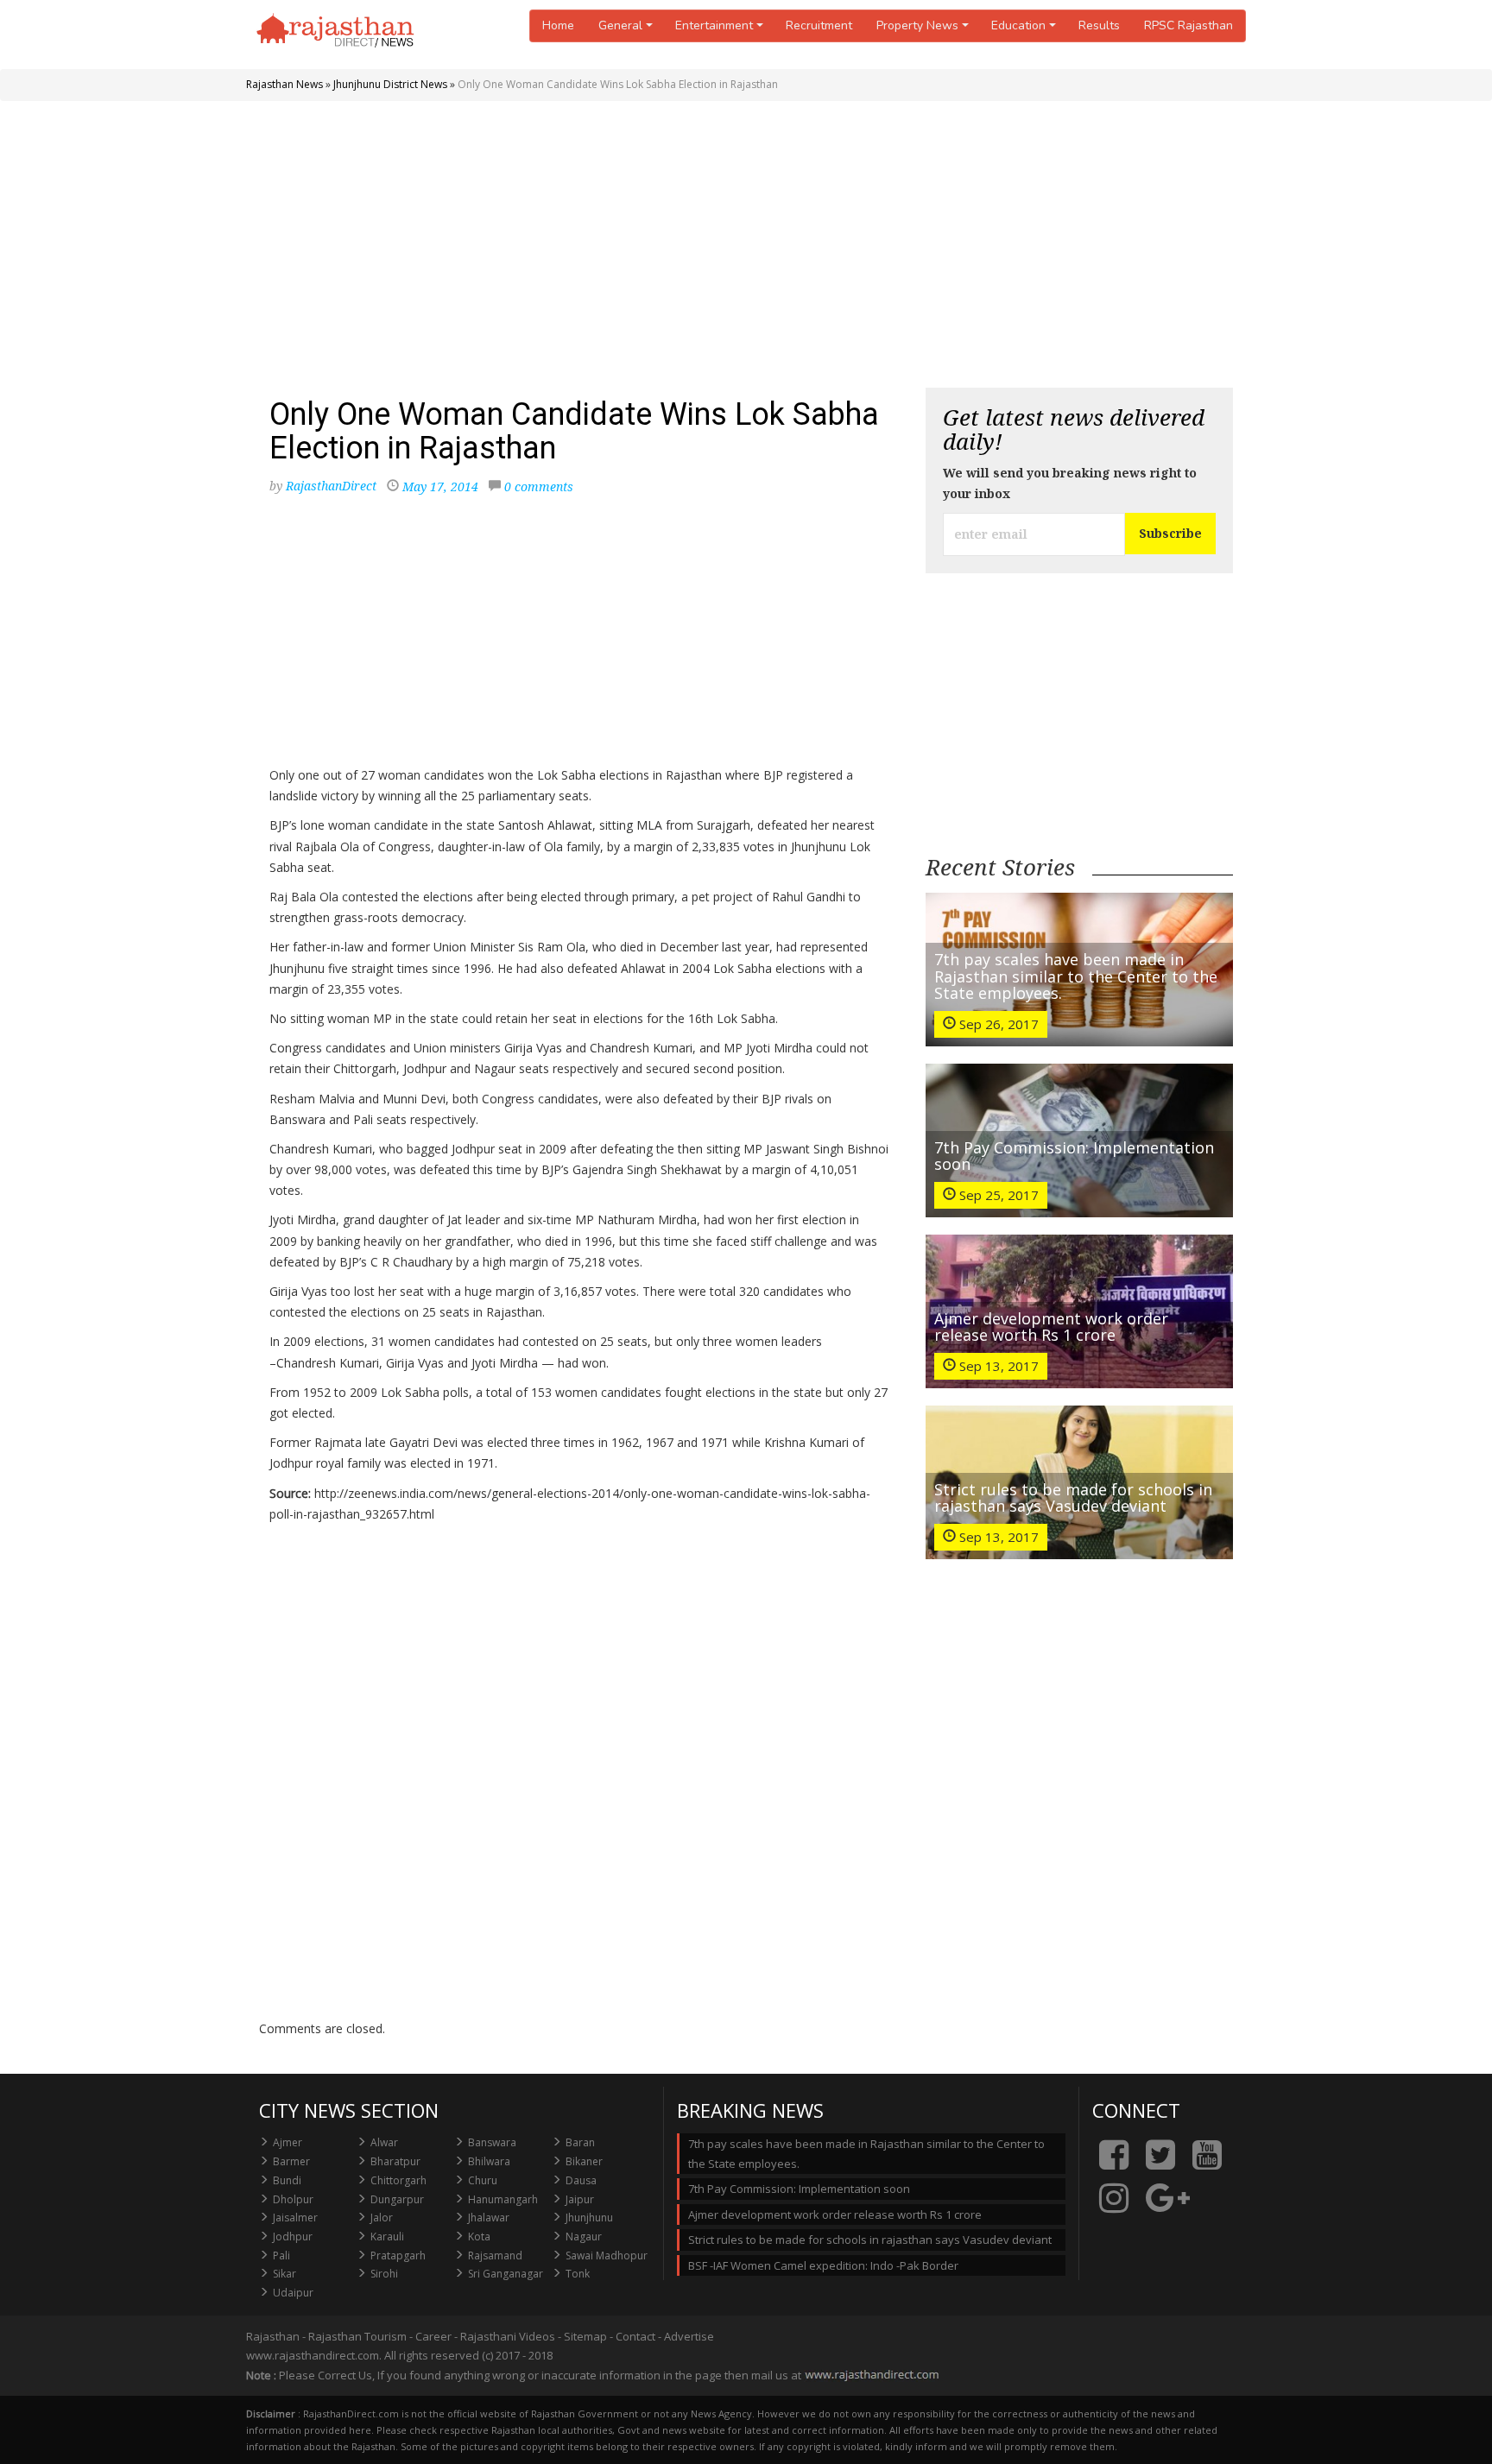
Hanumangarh (503, 2199)
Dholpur (293, 2199)
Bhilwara (489, 2161)
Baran (580, 2142)
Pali (281, 2256)
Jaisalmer (295, 2218)
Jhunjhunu (589, 2218)
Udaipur (293, 2293)
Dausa (581, 2180)
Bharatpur (395, 2161)
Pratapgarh (398, 2256)
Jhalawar (489, 2218)
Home (558, 25)
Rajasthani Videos (508, 2336)
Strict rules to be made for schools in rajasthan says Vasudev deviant (1073, 1498)
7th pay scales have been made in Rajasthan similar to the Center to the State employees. (1076, 976)
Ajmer (288, 2142)
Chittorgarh (398, 2180)
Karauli (387, 2237)
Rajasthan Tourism (357, 2336)
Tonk (578, 2274)
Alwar (384, 2142)
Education (1018, 25)
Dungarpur (397, 2199)
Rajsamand (495, 2256)
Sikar (284, 2274)
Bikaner (584, 2161)
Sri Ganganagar (506, 2274)
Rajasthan (273, 2336)
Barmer (291, 2161)
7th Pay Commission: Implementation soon (1074, 1156)
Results (1099, 25)
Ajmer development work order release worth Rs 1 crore (1051, 1327)
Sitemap (585, 2336)
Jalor (382, 2218)
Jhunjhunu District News (390, 84)
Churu (483, 2180)
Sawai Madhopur (607, 2256)
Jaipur (580, 2199)
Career (433, 2336)
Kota (479, 2237)
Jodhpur (293, 2237)
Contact (635, 2336)
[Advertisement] (746, 250)
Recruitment (819, 25)
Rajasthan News (284, 84)
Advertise (689, 2336)
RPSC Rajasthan (1189, 25)
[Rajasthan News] (337, 35)
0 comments (539, 486)
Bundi (287, 2180)
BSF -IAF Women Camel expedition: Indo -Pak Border (823, 2265)
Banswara (492, 2142)
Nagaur (584, 2237)
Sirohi (384, 2274)
